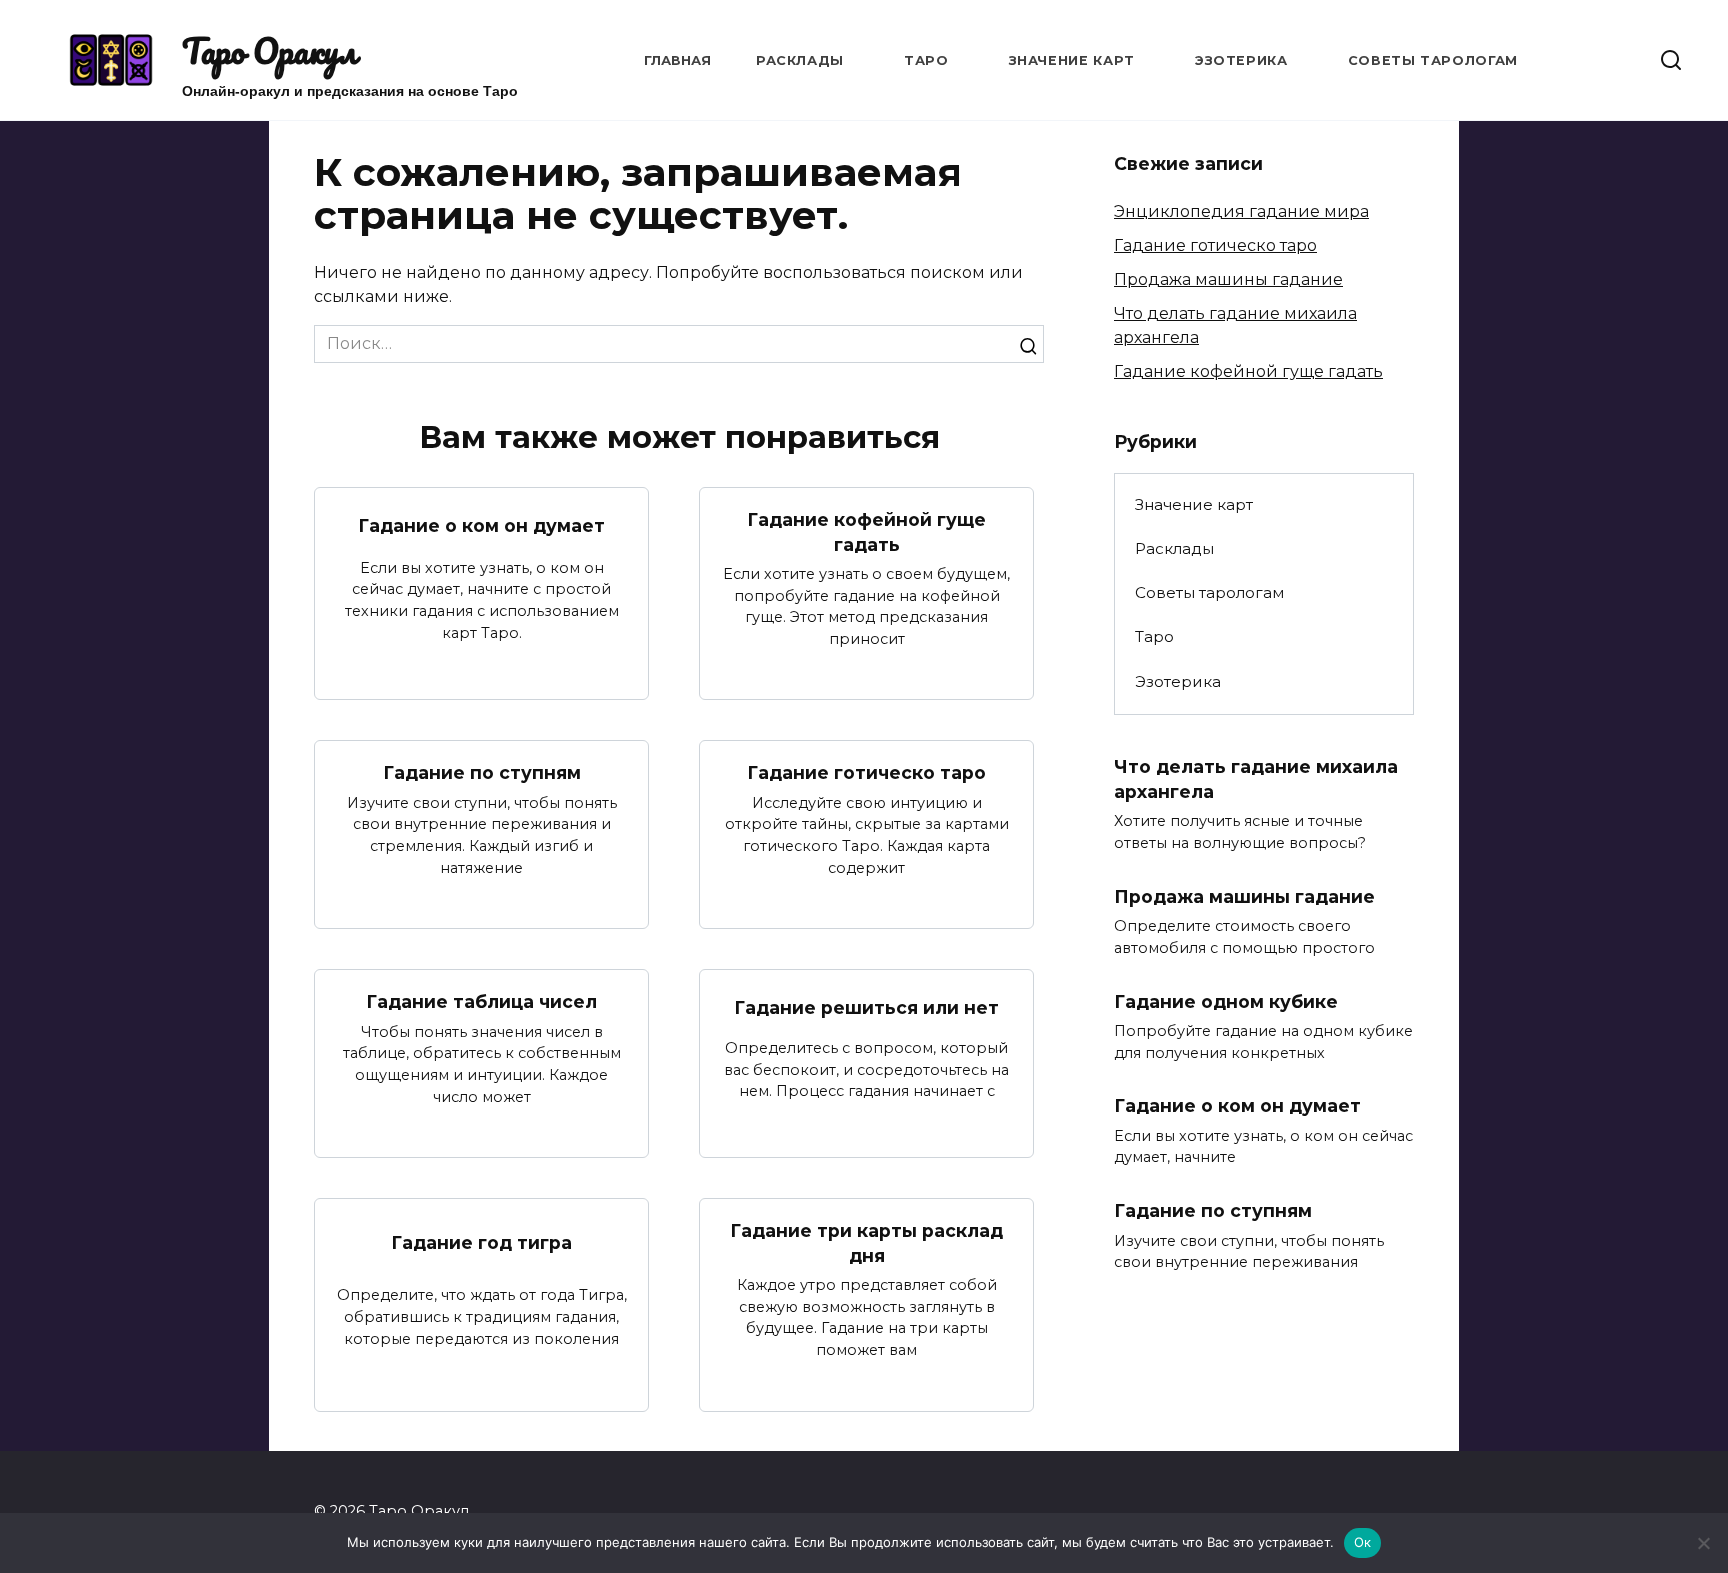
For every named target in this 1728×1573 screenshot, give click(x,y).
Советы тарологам (1433, 60)
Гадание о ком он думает (481, 525)
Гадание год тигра (481, 1242)
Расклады (800, 60)
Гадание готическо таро (866, 772)
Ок (1363, 1542)
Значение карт (1072, 60)
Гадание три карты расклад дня (866, 1243)
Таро (926, 60)
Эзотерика (1241, 60)
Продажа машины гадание (1228, 279)
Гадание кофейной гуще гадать (866, 532)
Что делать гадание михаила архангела (1256, 779)
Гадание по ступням (482, 772)
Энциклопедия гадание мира (1241, 211)
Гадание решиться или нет (866, 1007)
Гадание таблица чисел (481, 1001)
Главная (677, 60)
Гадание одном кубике (1226, 1000)
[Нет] (1703, 1543)
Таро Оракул (269, 51)
